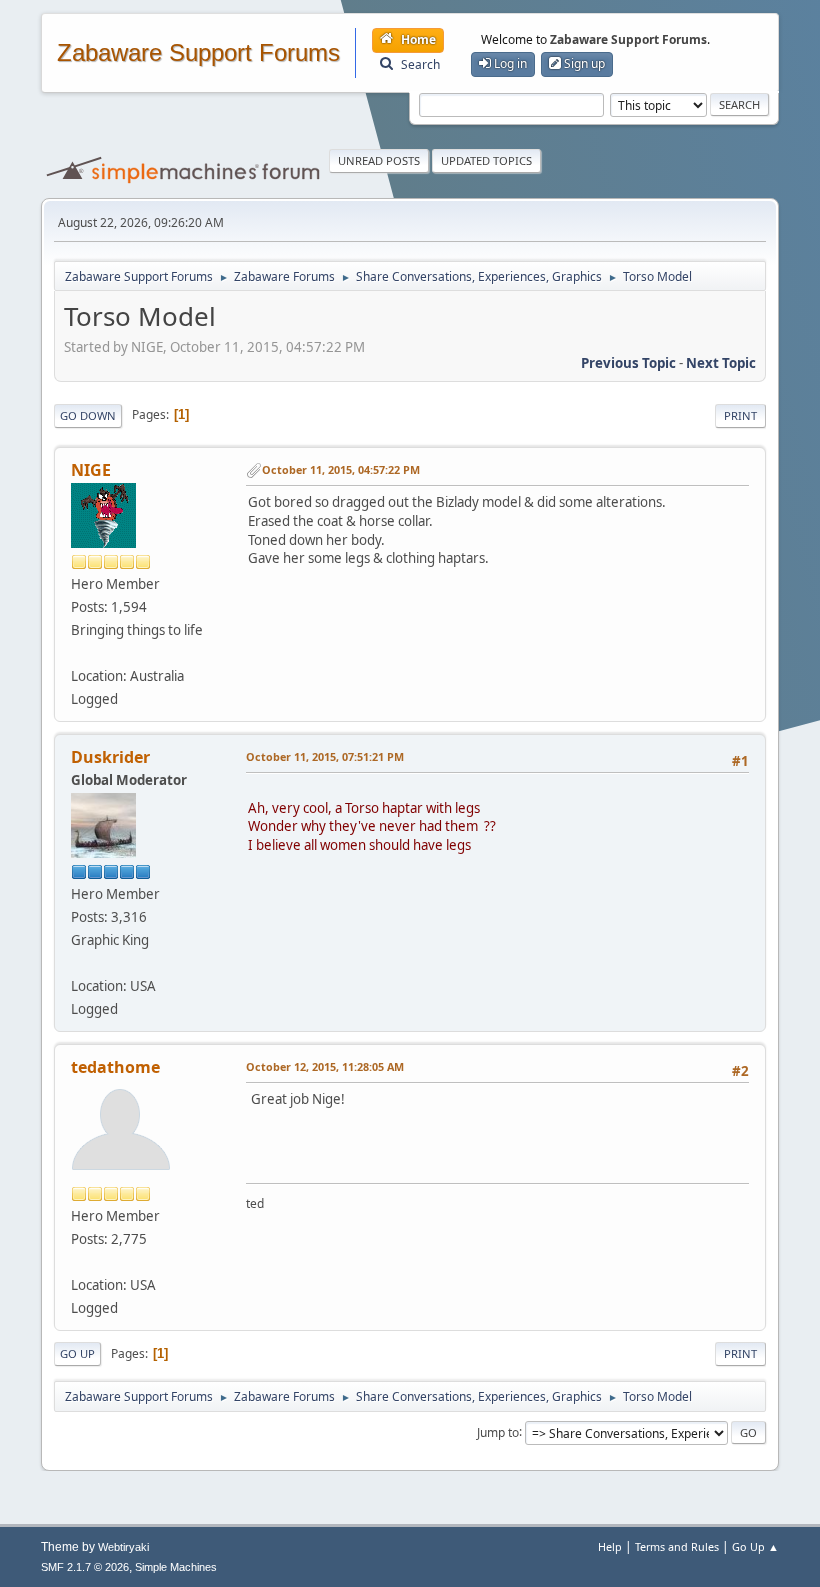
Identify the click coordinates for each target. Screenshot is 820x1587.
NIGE (91, 470)
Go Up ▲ (755, 1546)
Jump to (498, 1431)
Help (610, 1546)
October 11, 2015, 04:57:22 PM (341, 469)
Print (740, 415)
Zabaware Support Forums (198, 53)
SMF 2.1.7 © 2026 (85, 1567)
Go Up (77, 1353)
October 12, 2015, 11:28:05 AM (325, 1066)
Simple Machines (176, 1567)
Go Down (88, 415)
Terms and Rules (677, 1546)
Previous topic (628, 363)
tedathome (115, 1067)
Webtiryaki (123, 1547)
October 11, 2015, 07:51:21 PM (325, 756)
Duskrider (110, 757)
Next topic (721, 363)
